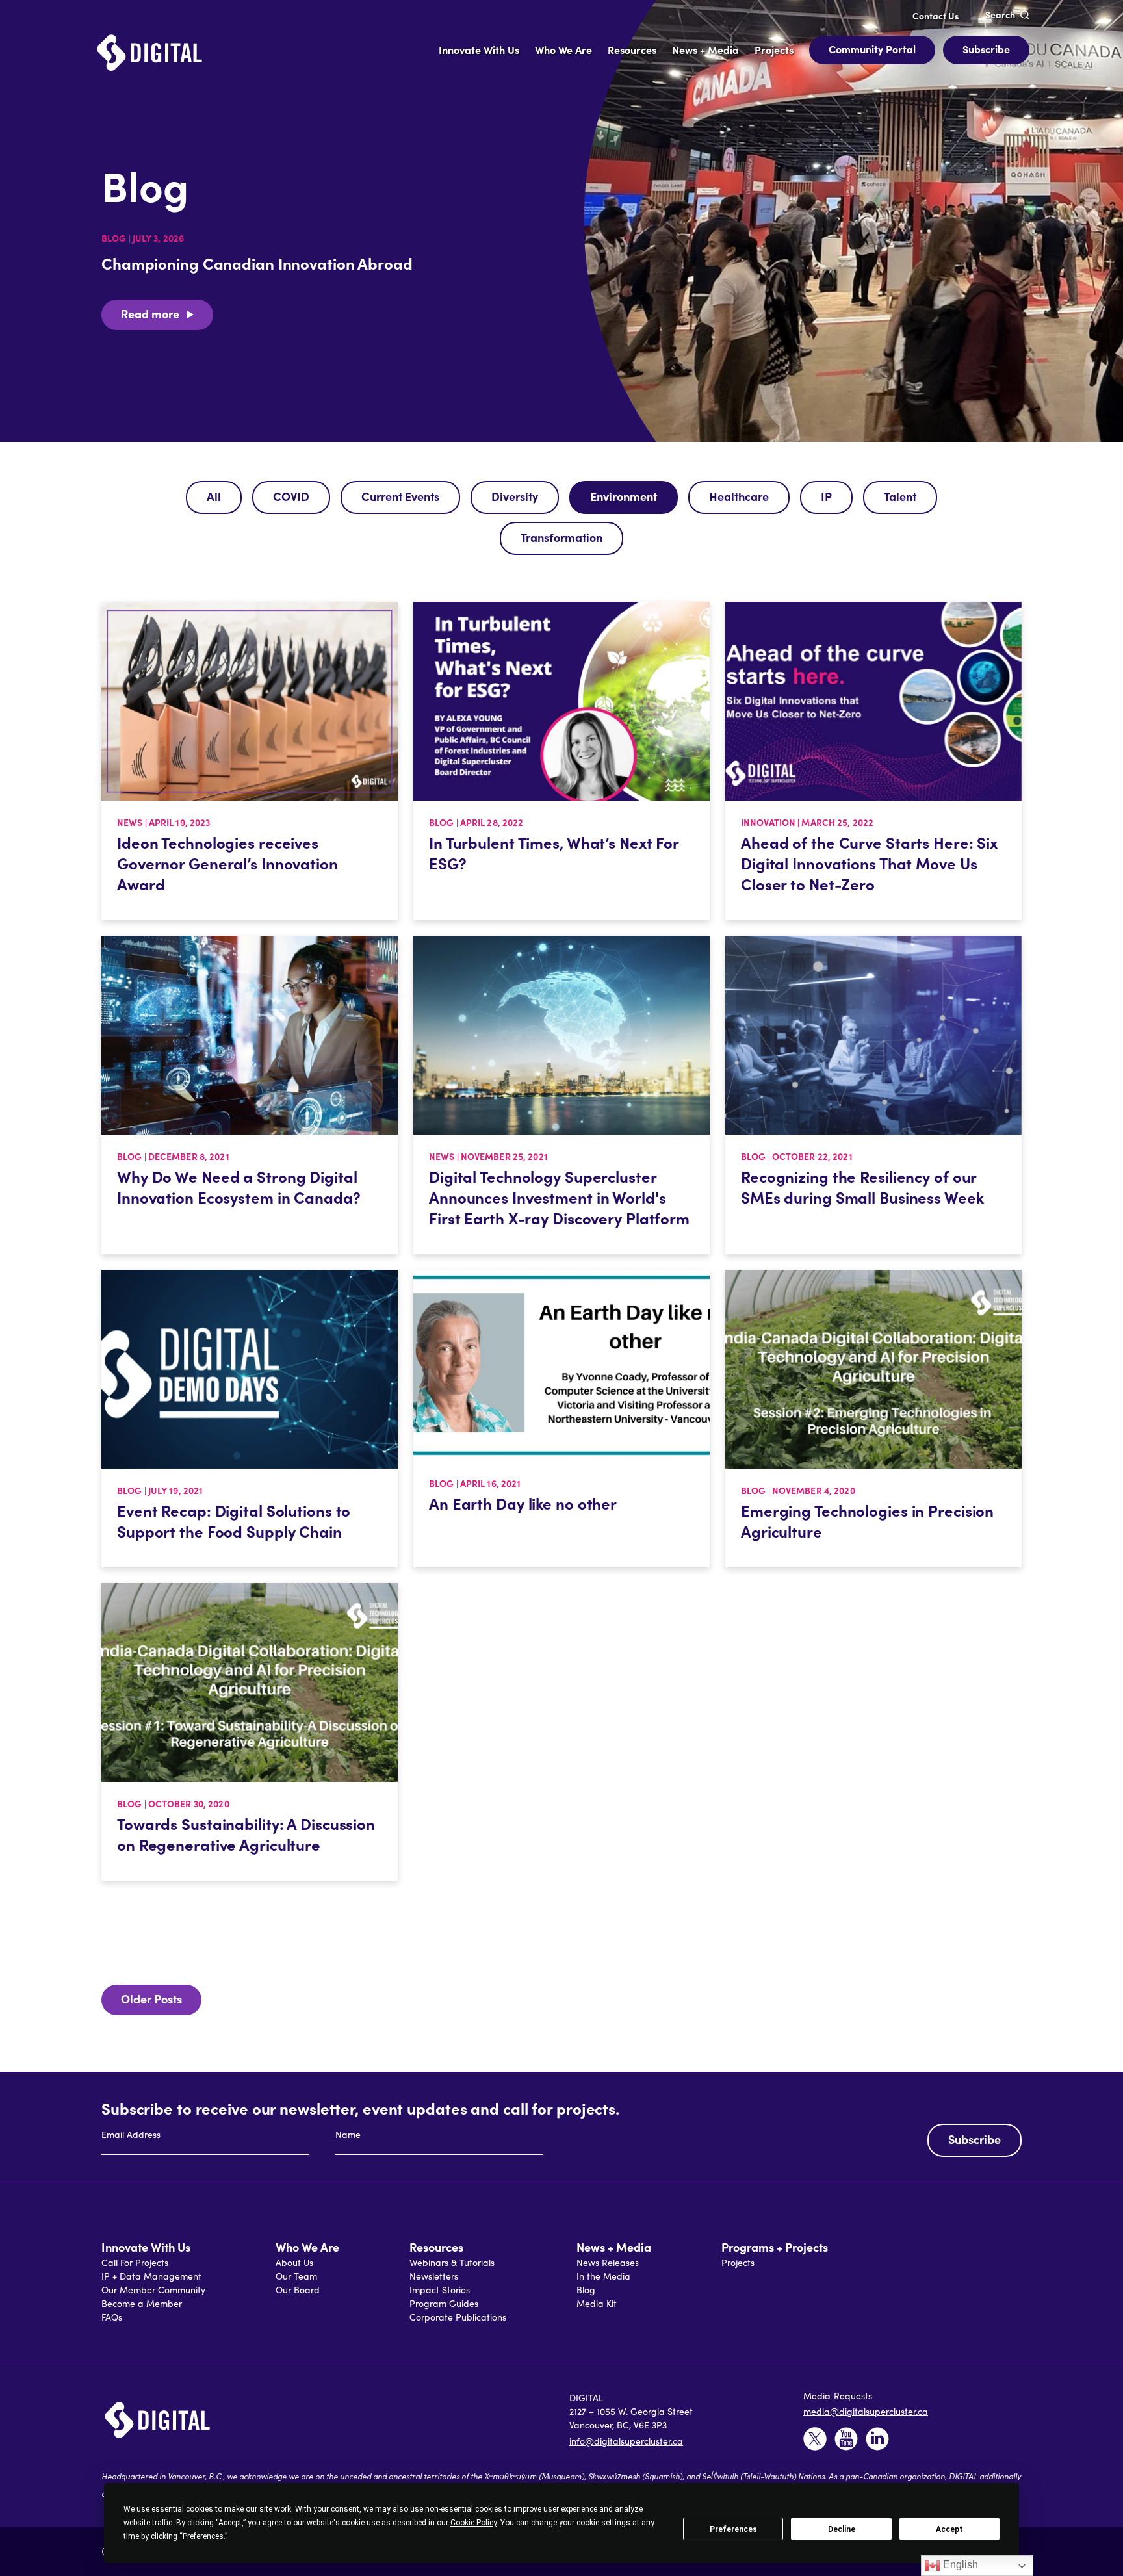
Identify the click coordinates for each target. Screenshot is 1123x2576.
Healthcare (739, 496)
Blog (586, 2290)
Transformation (561, 537)
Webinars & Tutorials (452, 2262)
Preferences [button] (203, 2536)
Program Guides (444, 2303)
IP (826, 496)
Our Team (296, 2276)
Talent (900, 496)
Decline (842, 2529)
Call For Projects (135, 2262)
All (214, 496)
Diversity (515, 496)
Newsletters (434, 2276)
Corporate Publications (458, 2317)
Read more (150, 314)
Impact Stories (440, 2290)
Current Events (400, 496)
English (959, 2565)
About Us (294, 2262)
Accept (949, 2529)
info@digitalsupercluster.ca (626, 2441)
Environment (624, 496)
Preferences (733, 2529)
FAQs (112, 2317)
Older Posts (151, 1999)
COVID (291, 496)
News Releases (608, 2262)
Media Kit (597, 2303)
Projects (738, 2262)
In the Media (603, 2276)
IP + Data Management (151, 2276)
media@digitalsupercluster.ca (866, 2411)
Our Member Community (153, 2290)
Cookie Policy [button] (473, 2523)
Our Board (298, 2290)
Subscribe (986, 49)
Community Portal (872, 49)
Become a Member (142, 2303)
